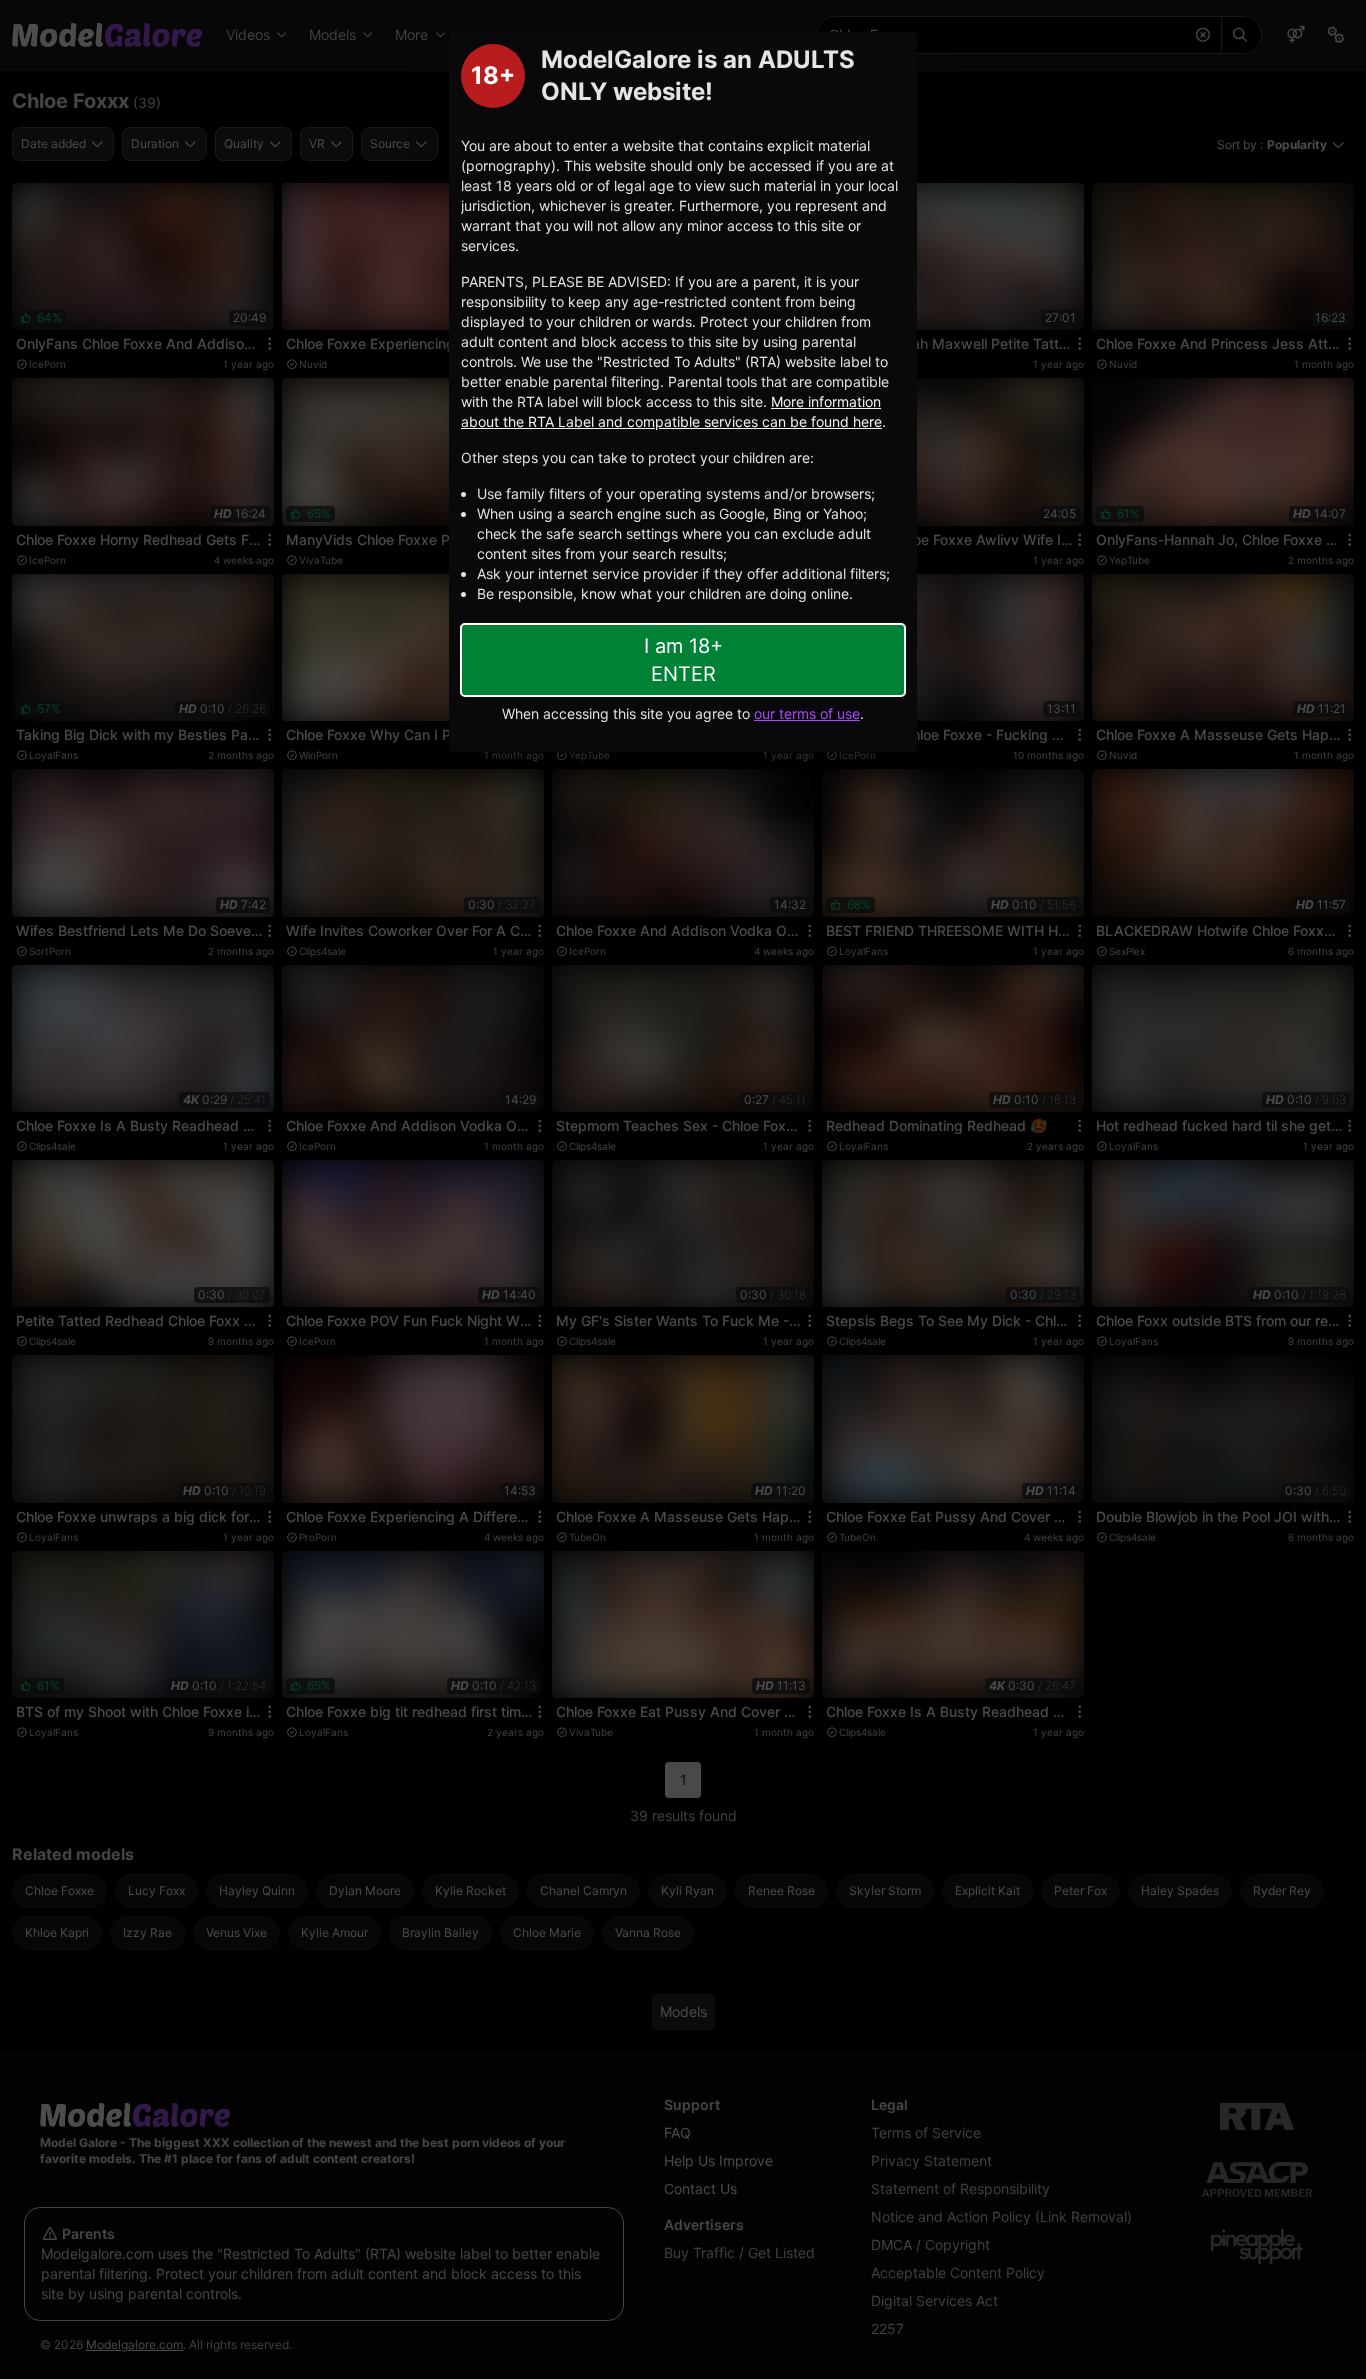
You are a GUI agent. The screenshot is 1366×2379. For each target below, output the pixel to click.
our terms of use (807, 713)
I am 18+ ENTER (683, 660)
